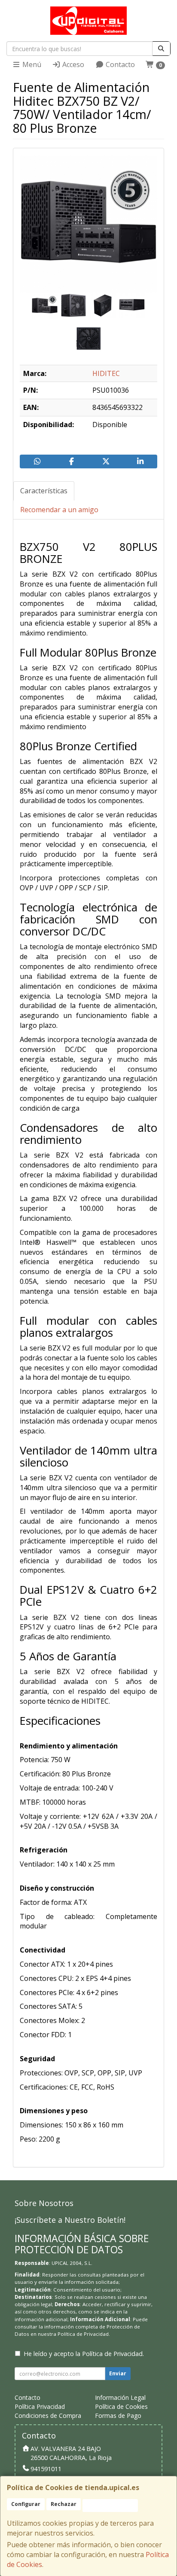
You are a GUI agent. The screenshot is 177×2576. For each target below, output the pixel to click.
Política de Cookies (121, 2406)
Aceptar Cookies (110, 2505)
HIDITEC (106, 373)
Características (44, 491)
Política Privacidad (40, 2406)
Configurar (26, 2504)
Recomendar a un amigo (59, 510)
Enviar (118, 2373)
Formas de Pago (118, 2416)
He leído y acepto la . (84, 2354)
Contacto (119, 64)
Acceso (72, 64)
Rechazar (64, 2504)
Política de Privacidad (83, 2334)
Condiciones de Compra (48, 2416)
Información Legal (120, 2397)
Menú (31, 64)
